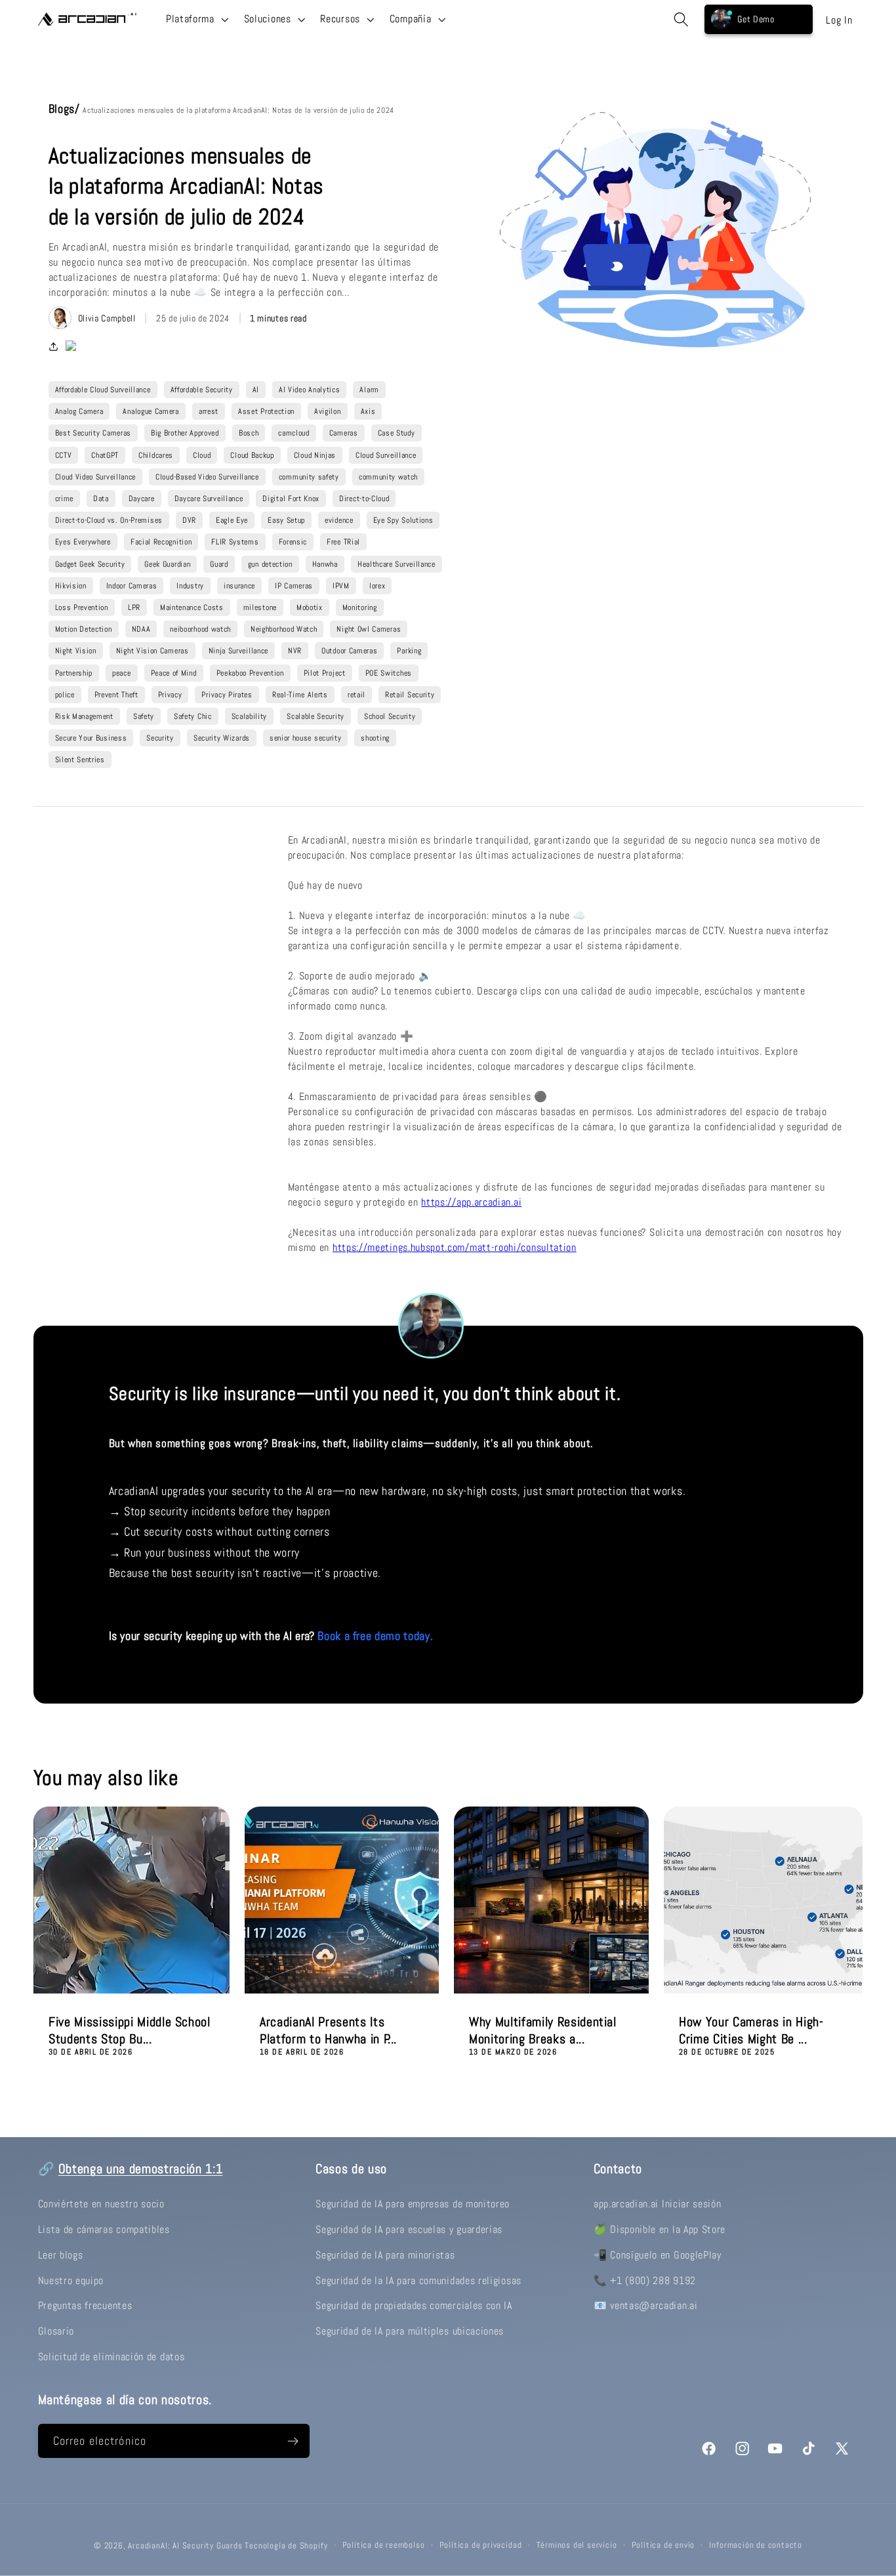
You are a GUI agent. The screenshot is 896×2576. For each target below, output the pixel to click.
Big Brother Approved (185, 433)
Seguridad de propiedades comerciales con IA (414, 2305)
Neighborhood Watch (284, 629)
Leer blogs (61, 2255)
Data (101, 499)
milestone (260, 607)
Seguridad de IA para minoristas (385, 2255)
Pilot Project (325, 673)
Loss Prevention (82, 607)
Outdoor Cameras (349, 651)
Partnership (74, 673)
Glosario (56, 2331)
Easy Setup (286, 520)
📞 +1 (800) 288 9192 (645, 2280)
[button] (196, 19)
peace (121, 673)
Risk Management (84, 716)
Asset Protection (266, 411)
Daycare (142, 499)
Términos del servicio (577, 2545)
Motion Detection (84, 629)
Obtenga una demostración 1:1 (140, 2169)
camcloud (294, 433)
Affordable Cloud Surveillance (103, 390)
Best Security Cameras (93, 433)
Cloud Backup (252, 455)
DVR (189, 520)
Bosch (249, 433)
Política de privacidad (481, 2545)
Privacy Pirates (227, 695)
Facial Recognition (161, 542)
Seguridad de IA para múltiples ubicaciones (410, 2331)
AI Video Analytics (309, 390)
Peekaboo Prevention (250, 673)
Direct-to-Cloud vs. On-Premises (109, 520)
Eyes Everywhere (83, 542)
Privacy (170, 695)
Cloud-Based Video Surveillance (207, 477)
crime (64, 499)
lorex (377, 586)
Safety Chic (193, 716)
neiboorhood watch (200, 629)
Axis (368, 411)
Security (160, 738)
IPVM (341, 586)
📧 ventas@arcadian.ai (646, 2305)
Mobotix (310, 607)
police (65, 695)
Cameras (344, 433)
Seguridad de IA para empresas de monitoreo (413, 2204)
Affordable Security (202, 390)
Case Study (397, 433)
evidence (339, 520)
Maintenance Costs (192, 607)
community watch (388, 477)
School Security (390, 716)
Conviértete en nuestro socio (101, 2204)
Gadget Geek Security (90, 564)
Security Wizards (222, 738)
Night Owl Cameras (369, 629)
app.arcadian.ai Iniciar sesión (658, 2204)
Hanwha (325, 564)
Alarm (369, 390)
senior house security (306, 738)
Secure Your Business (91, 738)
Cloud (202, 455)
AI (256, 390)
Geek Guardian (167, 564)
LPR (134, 607)
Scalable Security (316, 716)
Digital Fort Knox (291, 499)
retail (356, 695)
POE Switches (389, 673)
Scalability (250, 716)
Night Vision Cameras (153, 651)
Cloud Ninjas (315, 455)
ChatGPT (105, 455)
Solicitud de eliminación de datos (112, 2357)
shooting (375, 738)
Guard (219, 564)
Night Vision (76, 651)
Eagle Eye (232, 520)
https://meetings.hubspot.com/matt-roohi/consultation (455, 1247)
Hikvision (71, 586)
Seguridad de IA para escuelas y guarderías (409, 2229)
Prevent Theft (116, 695)
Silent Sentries (80, 760)
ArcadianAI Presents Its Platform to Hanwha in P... (328, 2031)
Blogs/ (66, 109)
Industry (190, 586)
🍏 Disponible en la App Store (660, 2229)
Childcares (156, 455)
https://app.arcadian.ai (471, 1202)
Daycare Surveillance (209, 499)
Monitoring (360, 607)
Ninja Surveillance (238, 651)
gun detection (270, 564)
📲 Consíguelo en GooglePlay (658, 2255)
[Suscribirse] (293, 2441)
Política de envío (663, 2545)
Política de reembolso (384, 2545)
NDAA (141, 629)
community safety (309, 477)
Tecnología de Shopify (286, 2546)
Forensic (293, 542)
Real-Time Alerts (300, 695)
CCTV (64, 455)
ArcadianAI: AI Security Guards (185, 2546)
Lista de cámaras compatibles (104, 2229)
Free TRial (343, 542)
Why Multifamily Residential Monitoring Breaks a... (543, 2031)
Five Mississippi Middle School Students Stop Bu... (130, 2031)
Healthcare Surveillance (397, 564)
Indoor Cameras (132, 586)
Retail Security (410, 695)
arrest (209, 411)
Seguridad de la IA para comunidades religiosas (418, 2280)
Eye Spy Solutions (403, 520)
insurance (239, 586)
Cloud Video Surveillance (96, 477)
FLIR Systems (235, 542)
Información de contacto (756, 2545)
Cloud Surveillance (386, 455)
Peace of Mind (174, 673)
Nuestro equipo (71, 2280)
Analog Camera (79, 411)
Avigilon (328, 411)
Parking (409, 651)
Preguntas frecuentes (85, 2305)
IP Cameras (294, 586)
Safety (144, 716)
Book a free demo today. (375, 1636)
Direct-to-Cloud (364, 499)
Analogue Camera (151, 411)
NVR (295, 651)
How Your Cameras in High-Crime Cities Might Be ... (751, 2031)
